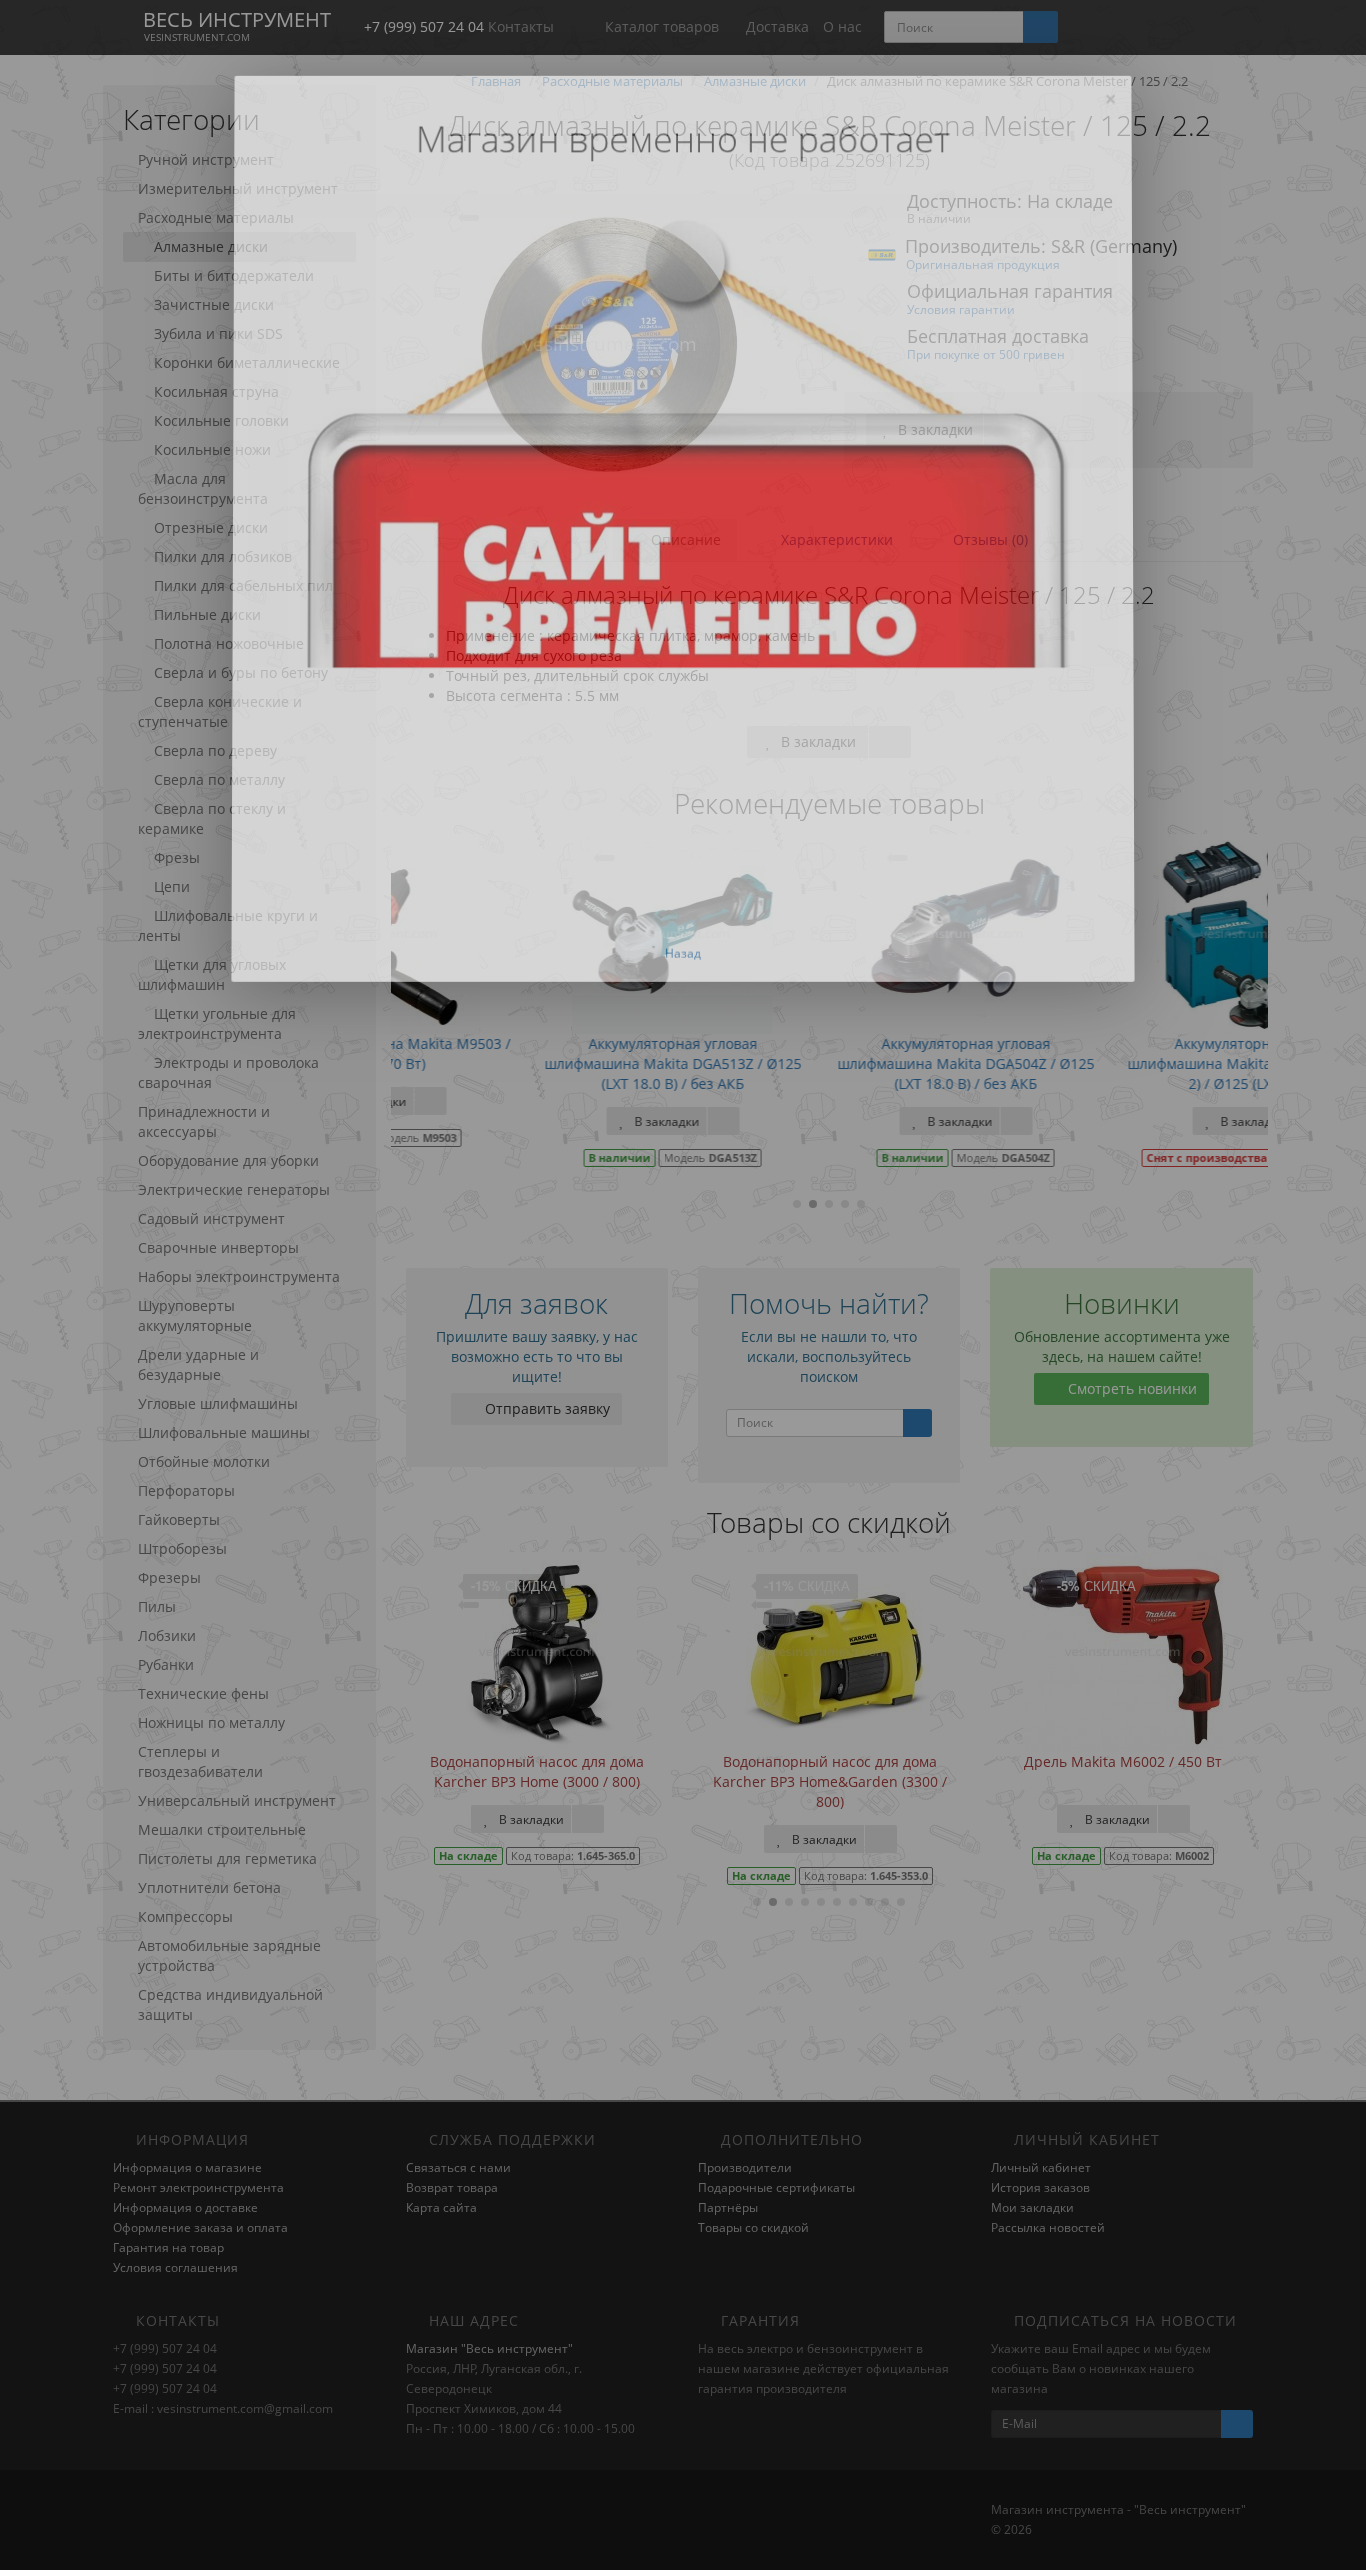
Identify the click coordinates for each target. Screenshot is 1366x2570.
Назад (683, 952)
